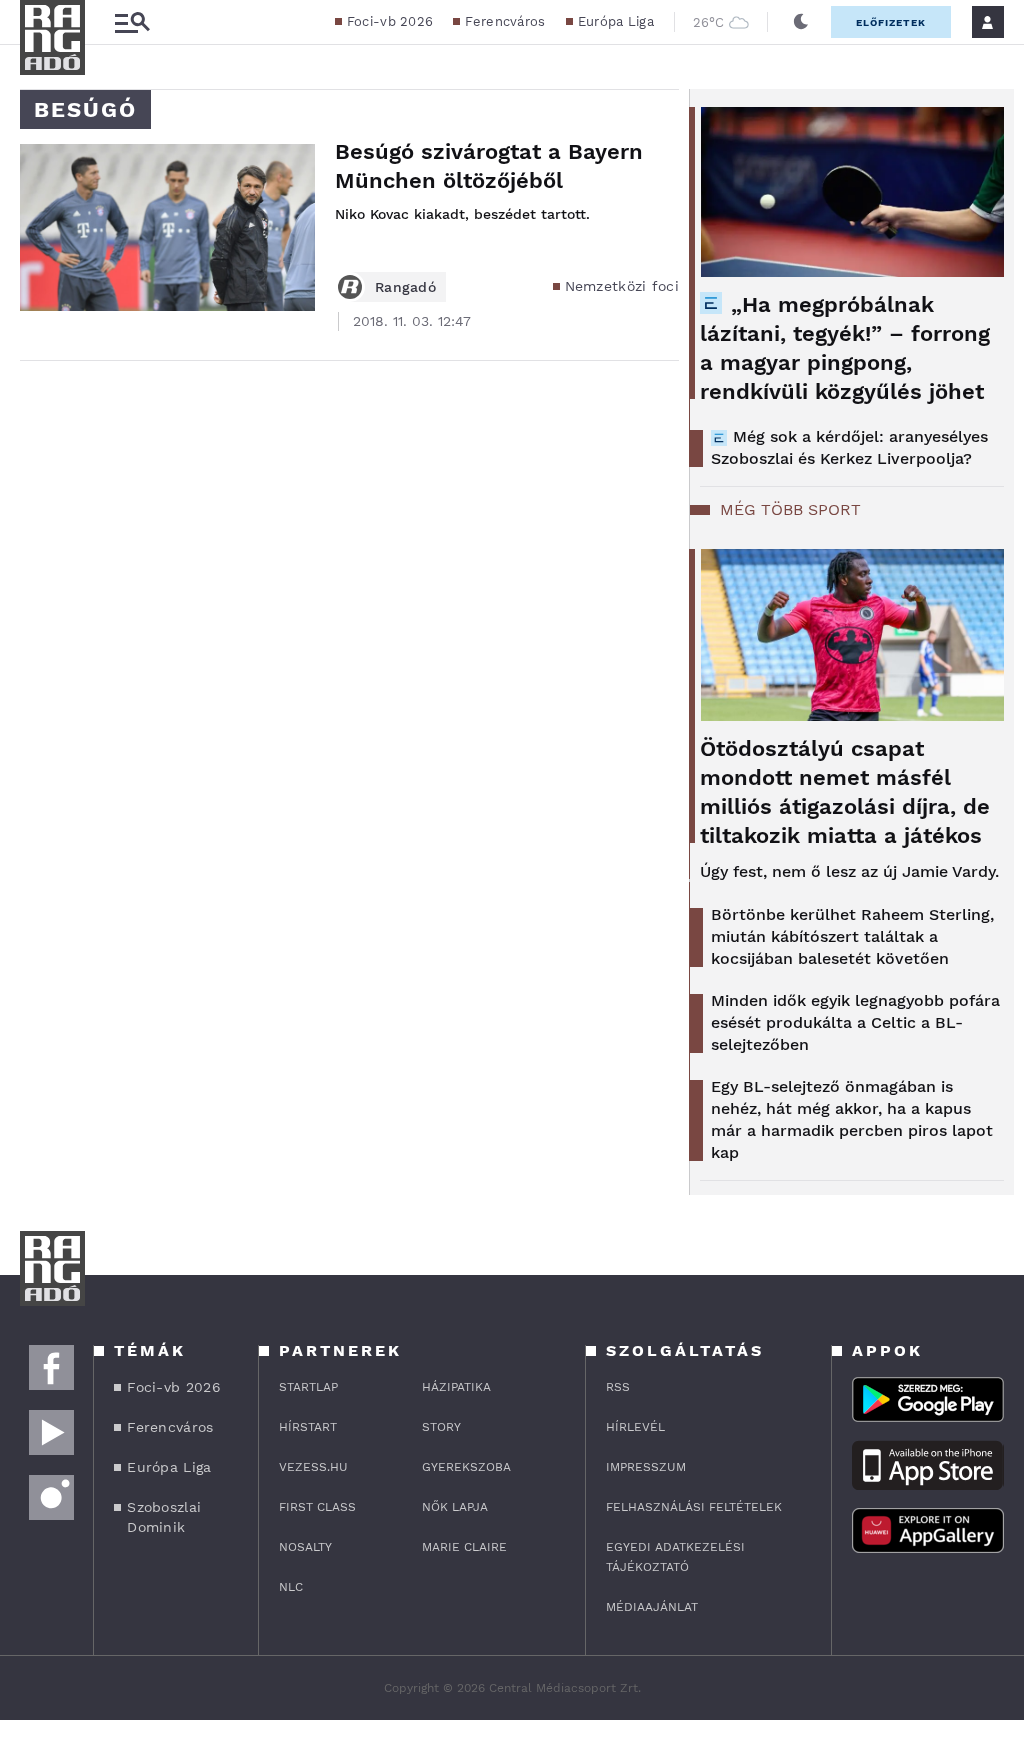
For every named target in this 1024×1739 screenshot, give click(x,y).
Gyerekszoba (466, 1467)
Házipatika (456, 1387)
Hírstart (308, 1427)
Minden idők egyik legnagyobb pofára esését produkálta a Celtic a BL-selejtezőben (855, 1022)
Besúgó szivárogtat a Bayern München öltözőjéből (489, 166)
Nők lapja (455, 1507)
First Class (317, 1507)
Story (441, 1427)
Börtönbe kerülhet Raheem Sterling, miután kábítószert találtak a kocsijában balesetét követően (852, 936)
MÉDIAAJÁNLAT (652, 1607)
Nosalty (305, 1547)
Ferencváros (505, 21)
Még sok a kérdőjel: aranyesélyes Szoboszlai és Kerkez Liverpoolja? (849, 447)
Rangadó (405, 287)
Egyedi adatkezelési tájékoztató (675, 1557)
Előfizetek (891, 22)
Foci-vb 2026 (390, 21)
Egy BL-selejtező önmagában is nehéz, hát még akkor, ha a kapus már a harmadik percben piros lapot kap (852, 1119)
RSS (618, 1387)
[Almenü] (132, 22)
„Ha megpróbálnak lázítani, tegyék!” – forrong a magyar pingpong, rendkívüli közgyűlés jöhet (845, 348)
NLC (291, 1587)
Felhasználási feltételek (694, 1507)
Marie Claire (464, 1547)
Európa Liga (616, 21)
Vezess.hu (313, 1467)
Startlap (308, 1387)
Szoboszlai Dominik (164, 1517)
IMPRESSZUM (646, 1467)
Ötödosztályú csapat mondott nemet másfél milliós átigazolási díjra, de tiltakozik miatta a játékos (845, 792)
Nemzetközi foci (622, 286)
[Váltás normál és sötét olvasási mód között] (801, 22)
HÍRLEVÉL (635, 1427)
